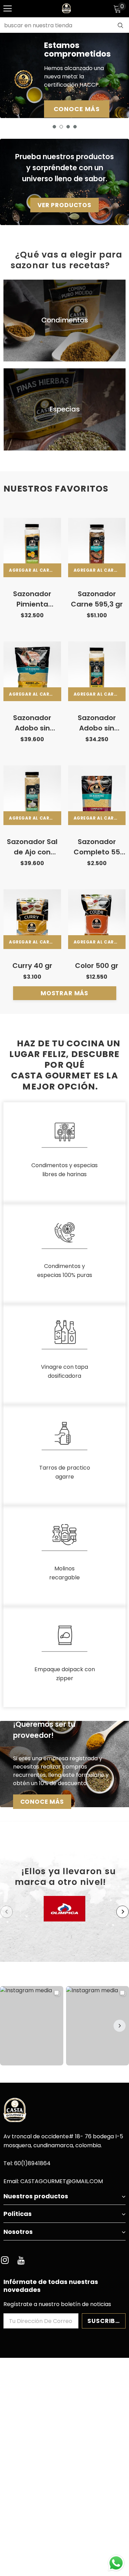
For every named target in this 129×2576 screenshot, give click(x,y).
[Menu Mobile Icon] (8, 9)
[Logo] (66, 8)
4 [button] (75, 127)
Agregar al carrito (35, 570)
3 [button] (68, 127)
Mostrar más (64, 993)
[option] (64, 75)
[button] (120, 2026)
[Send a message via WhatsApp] (116, 2563)
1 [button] (54, 127)
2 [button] (61, 127)
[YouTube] (21, 2260)
